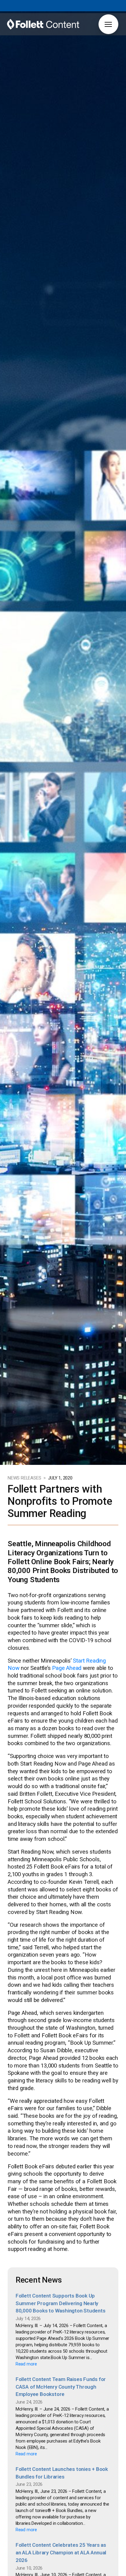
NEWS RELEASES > (27, 1478)
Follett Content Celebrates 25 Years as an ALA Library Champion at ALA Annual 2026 (61, 2552)
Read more (26, 2364)
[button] (108, 24)
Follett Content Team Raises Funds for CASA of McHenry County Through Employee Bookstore (61, 2387)
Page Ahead (67, 1668)
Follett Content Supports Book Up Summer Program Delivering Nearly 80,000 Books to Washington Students (61, 2303)
